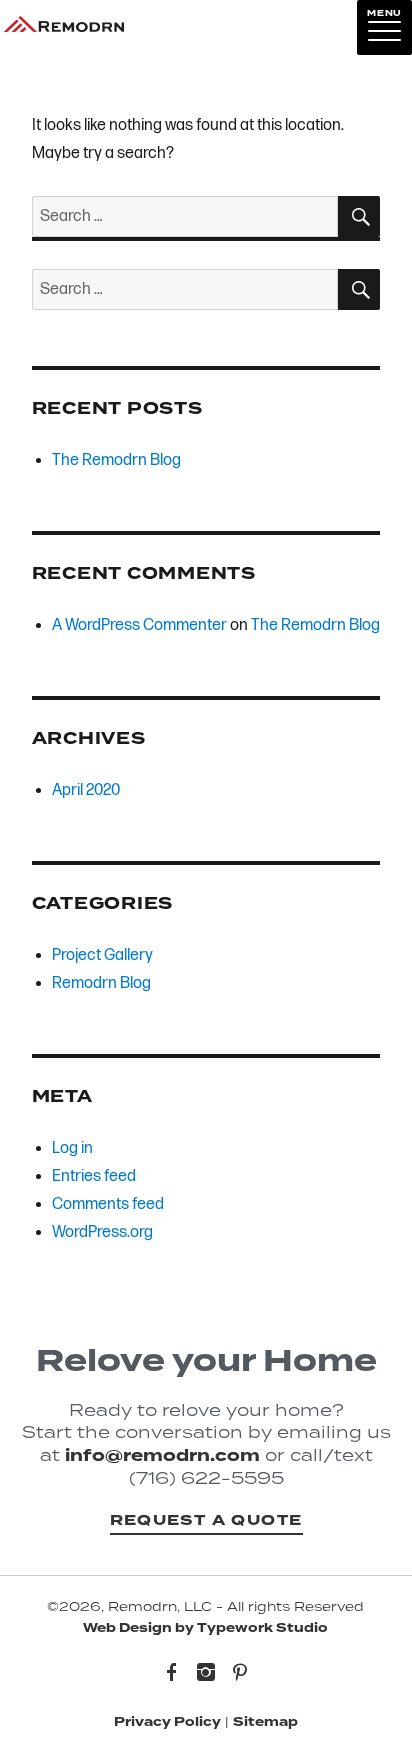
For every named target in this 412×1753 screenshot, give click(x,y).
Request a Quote (206, 1520)
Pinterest (240, 1674)
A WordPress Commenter (139, 625)
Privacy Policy (167, 1722)
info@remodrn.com (162, 1455)
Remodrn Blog (101, 983)
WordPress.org (102, 1232)
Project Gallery (102, 955)
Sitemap (265, 1722)
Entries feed (94, 1176)
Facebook (172, 1674)
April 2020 (86, 790)
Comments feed (108, 1204)
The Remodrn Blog (116, 460)
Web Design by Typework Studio (205, 1628)
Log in (72, 1148)
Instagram (206, 1674)
